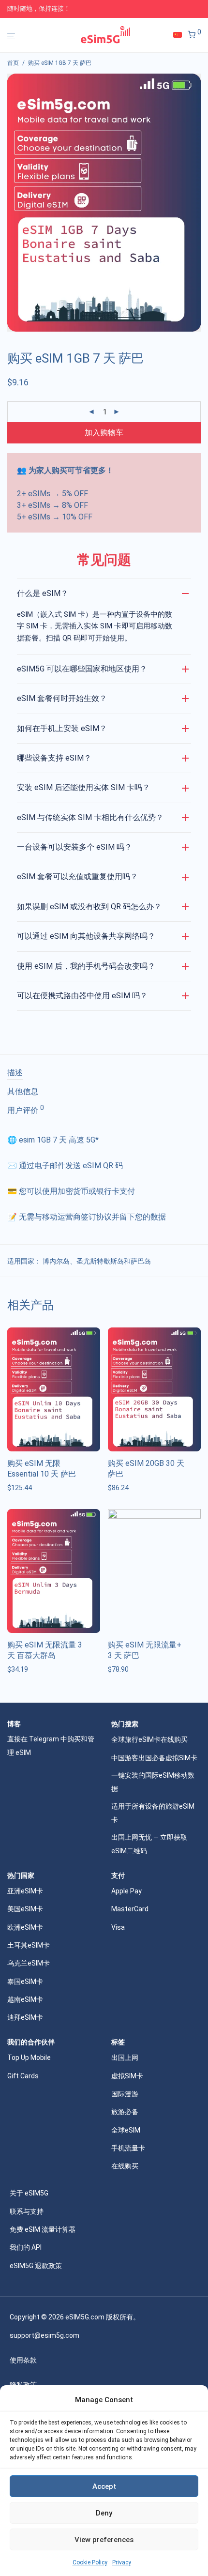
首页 (13, 63)
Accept (104, 2486)
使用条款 (23, 2360)
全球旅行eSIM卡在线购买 (149, 1739)
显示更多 (18, 1488)
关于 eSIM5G (29, 2193)
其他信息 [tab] (23, 1091)
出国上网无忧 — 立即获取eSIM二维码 (149, 1844)
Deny (104, 2513)
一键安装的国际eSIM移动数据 (153, 1782)
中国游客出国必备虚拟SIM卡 (154, 1758)
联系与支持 (27, 2211)
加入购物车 (104, 433)
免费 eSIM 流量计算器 (43, 2229)
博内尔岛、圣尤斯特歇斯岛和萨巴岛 (97, 1261)
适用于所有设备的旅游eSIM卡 (153, 1813)
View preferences (104, 2540)
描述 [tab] (15, 1073)
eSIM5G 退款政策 (36, 2266)
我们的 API (26, 2247)
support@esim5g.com (45, 2335)
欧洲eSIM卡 (25, 1927)
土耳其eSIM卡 (29, 1945)
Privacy (122, 2562)
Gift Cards (23, 2076)
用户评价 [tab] (26, 1110)
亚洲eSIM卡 (25, 1891)
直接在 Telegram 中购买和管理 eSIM (51, 1746)
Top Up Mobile (29, 2058)
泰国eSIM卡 (25, 1982)
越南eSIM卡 (25, 1999)
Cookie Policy (90, 2562)
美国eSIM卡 (25, 1909)
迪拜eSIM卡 (25, 2017)
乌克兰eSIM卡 (29, 1963)
